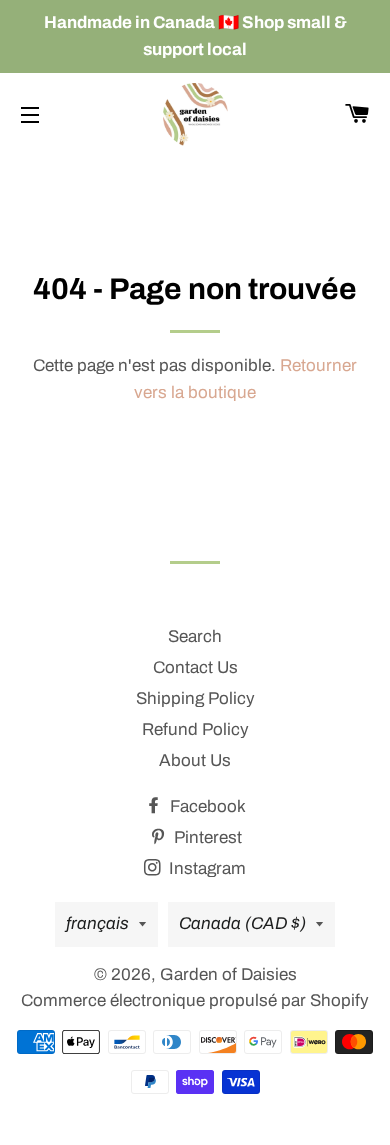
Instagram (205, 868)
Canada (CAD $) (242, 923)
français (97, 923)
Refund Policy (195, 729)
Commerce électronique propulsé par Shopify (195, 1000)
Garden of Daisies (228, 974)
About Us (195, 760)
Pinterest (206, 837)
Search (195, 636)
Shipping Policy (195, 698)
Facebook (206, 806)
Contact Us (195, 667)
